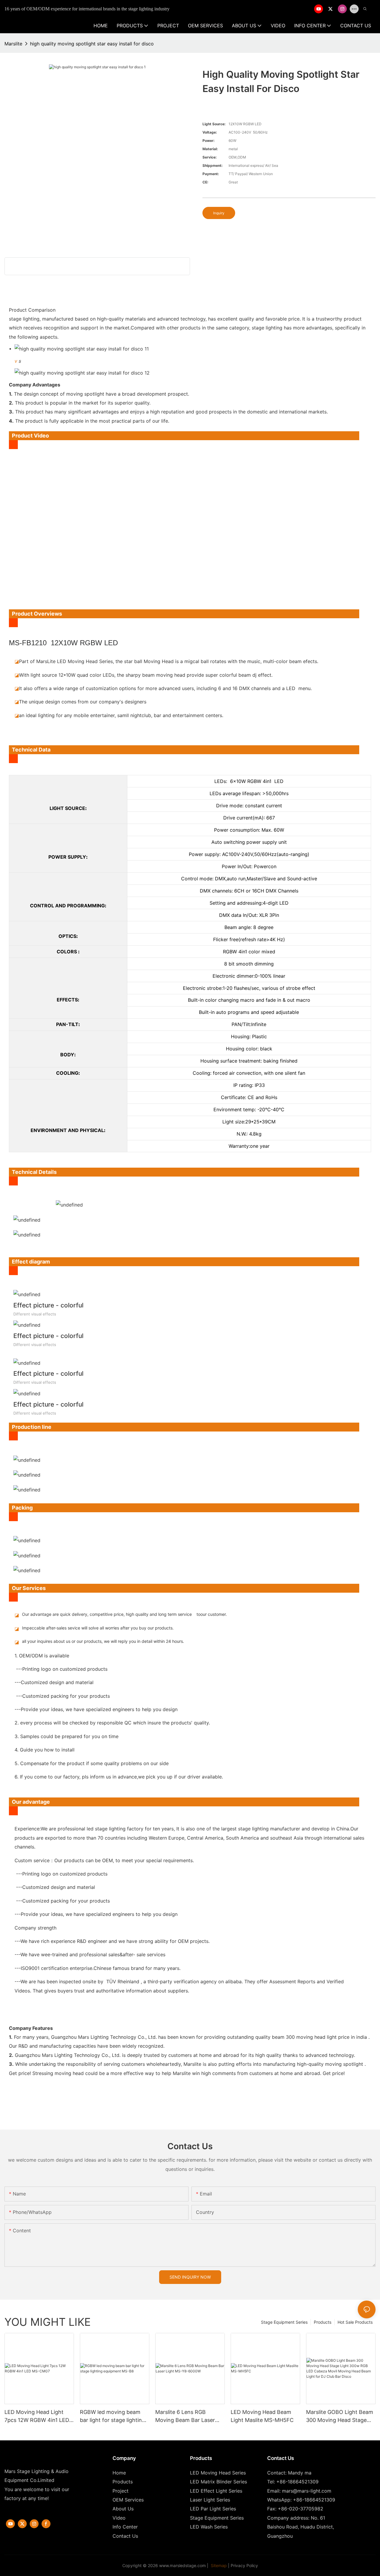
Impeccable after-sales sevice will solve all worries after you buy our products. (98, 1628)
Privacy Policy (244, 2565)
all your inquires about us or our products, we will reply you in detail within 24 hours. (103, 1641)
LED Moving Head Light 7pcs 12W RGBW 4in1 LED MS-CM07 (37, 2416)
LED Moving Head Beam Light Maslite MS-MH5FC (262, 2416)
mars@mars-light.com (307, 2491)
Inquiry (219, 213)
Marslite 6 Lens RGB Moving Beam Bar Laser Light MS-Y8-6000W (185, 2416)
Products (323, 2322)
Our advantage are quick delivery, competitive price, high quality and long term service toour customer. (124, 1614)
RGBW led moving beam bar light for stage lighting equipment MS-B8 (113, 2416)
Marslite (13, 44)
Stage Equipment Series (284, 2322)
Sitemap (218, 2565)
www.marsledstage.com (182, 2565)
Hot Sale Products (355, 2322)
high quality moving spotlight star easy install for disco (92, 44)
